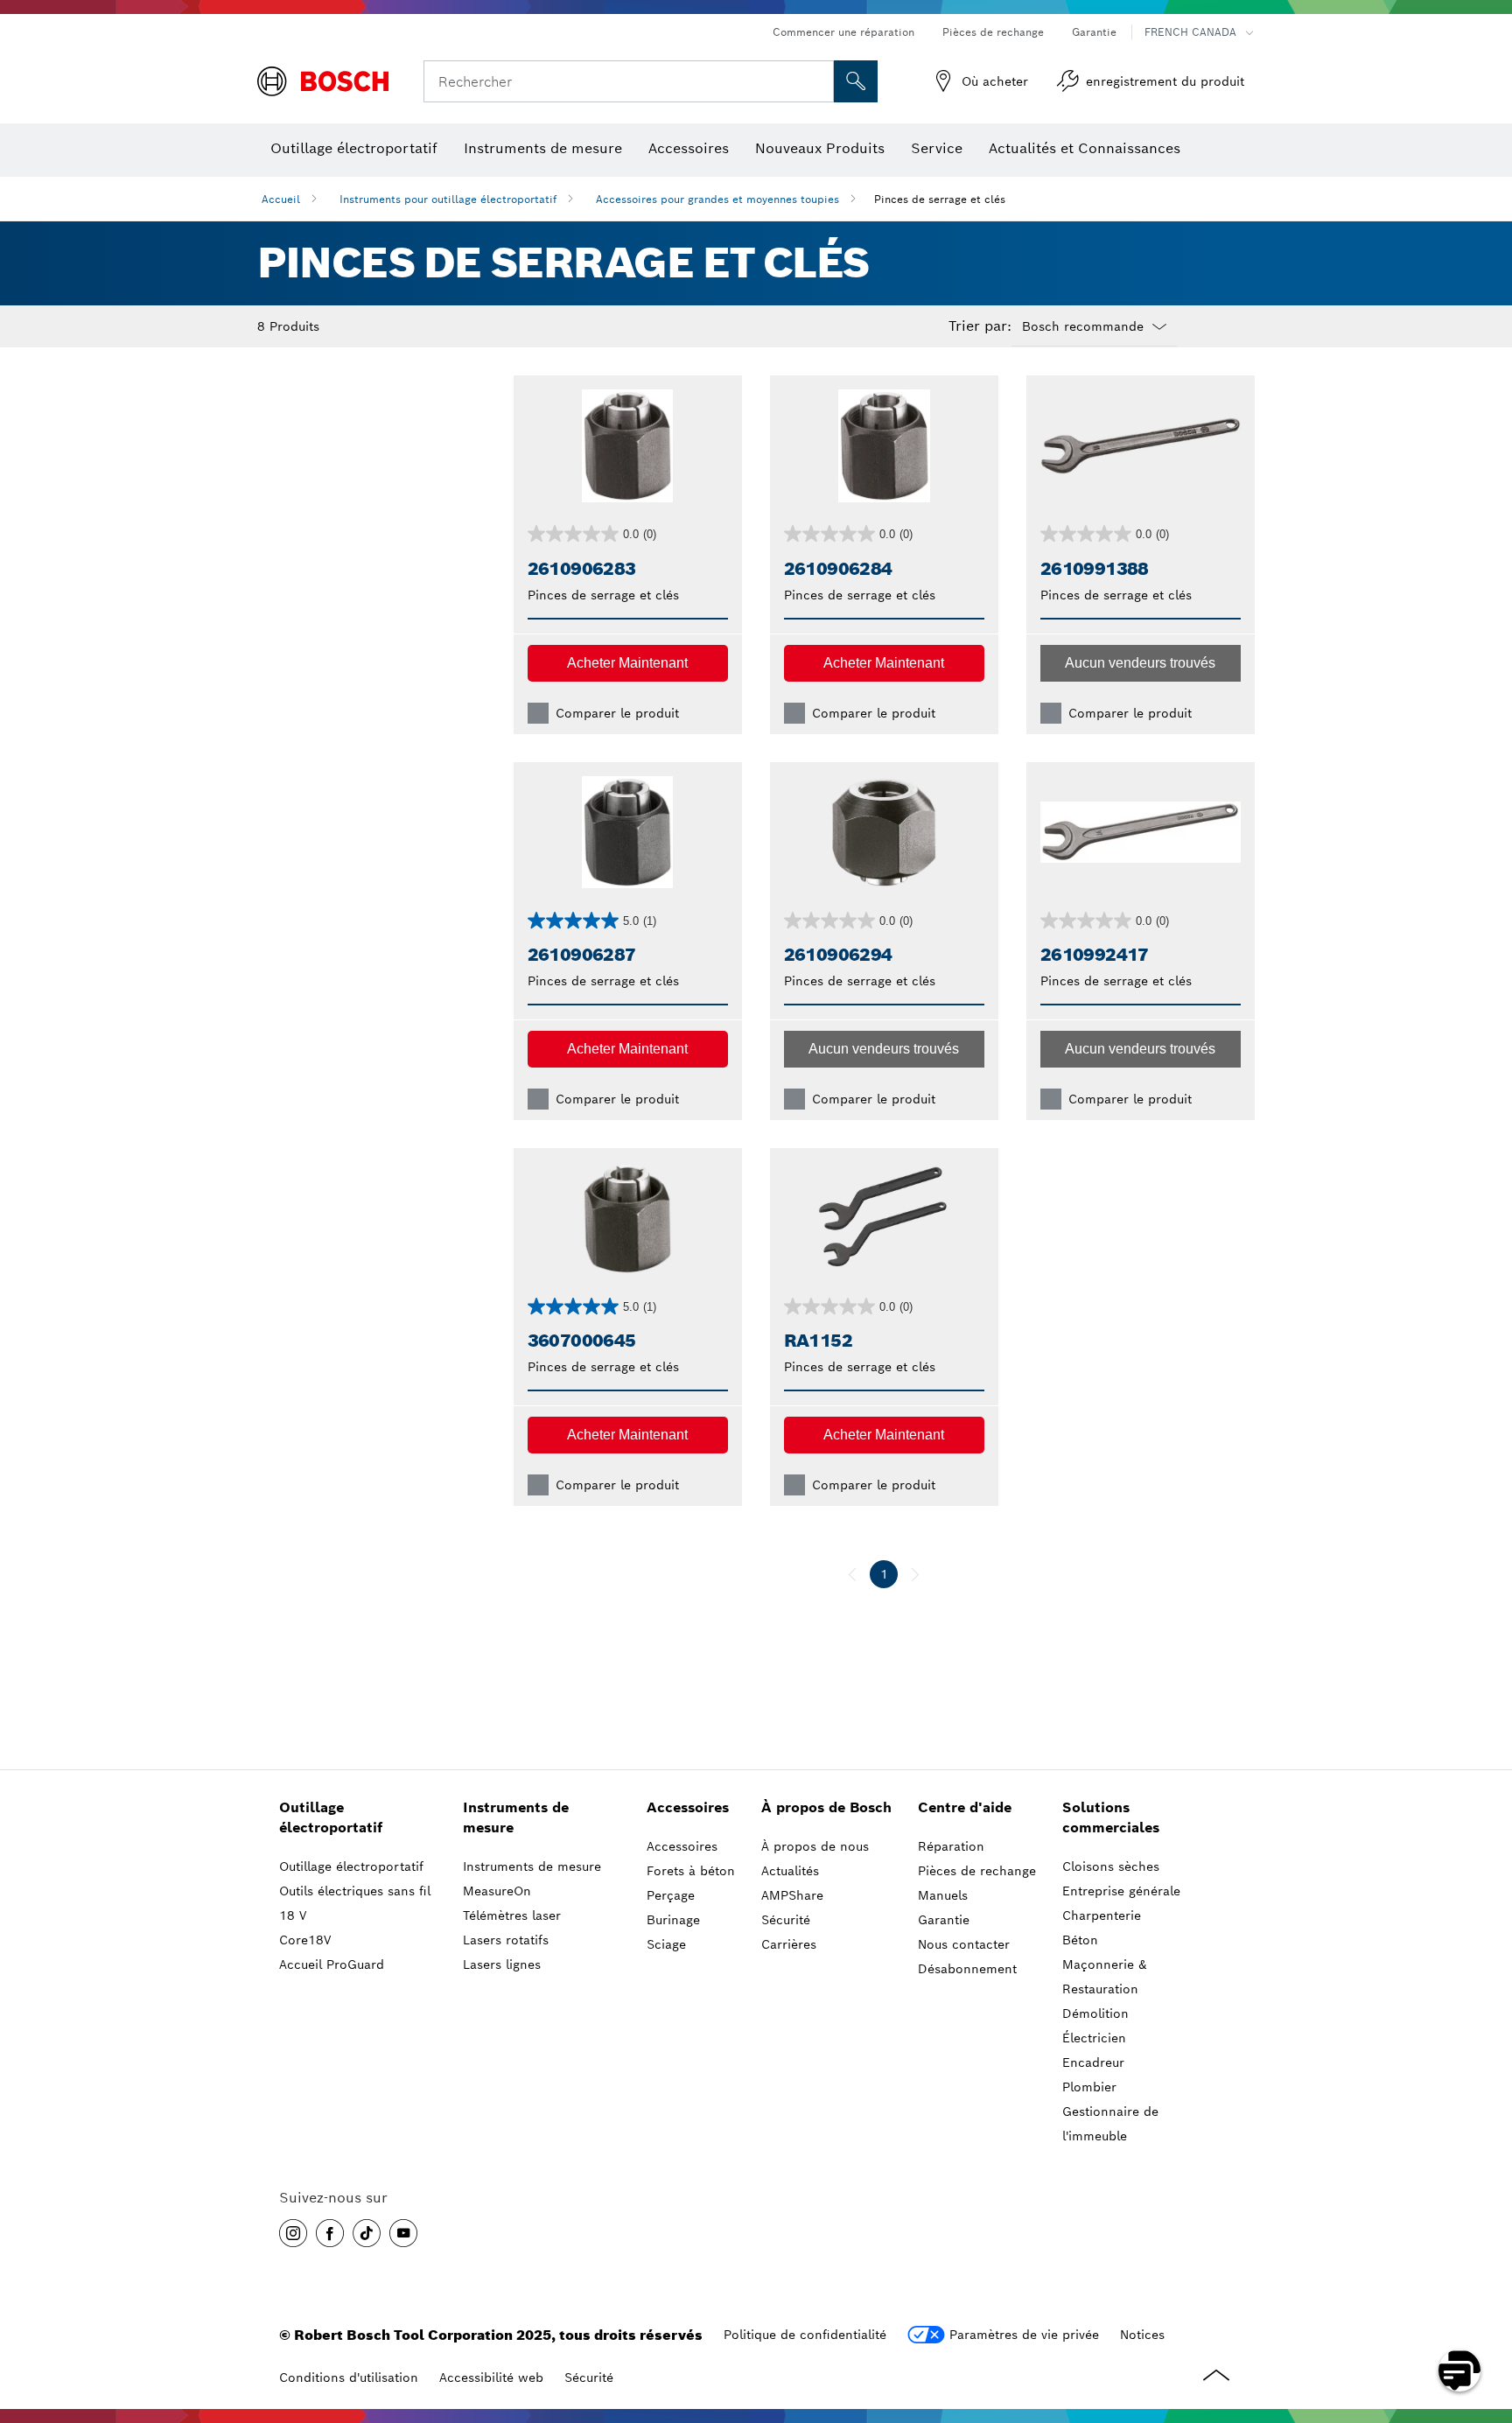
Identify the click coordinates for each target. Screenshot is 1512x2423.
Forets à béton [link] (691, 1871)
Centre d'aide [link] (965, 1807)
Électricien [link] (1094, 2038)
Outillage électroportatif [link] (331, 1817)
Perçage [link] (671, 1895)
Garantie (1094, 32)
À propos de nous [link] (815, 1846)
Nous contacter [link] (964, 1944)
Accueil (281, 199)
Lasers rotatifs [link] (506, 1940)
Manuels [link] (943, 1895)
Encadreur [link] (1093, 2062)
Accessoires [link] (688, 1807)
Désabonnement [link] (967, 1969)
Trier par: (980, 326)
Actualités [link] (790, 1871)
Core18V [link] (305, 1940)
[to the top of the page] (1486, 2320)
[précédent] (852, 1574)
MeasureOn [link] (497, 1891)
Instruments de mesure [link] (516, 1817)
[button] (628, 663)
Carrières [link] (789, 1944)
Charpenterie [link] (1102, 1915)
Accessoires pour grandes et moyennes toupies (717, 199)
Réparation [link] (951, 1846)
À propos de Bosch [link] (826, 1807)
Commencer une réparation (843, 32)
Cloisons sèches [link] (1111, 1866)
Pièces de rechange (993, 32)
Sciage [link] (666, 1944)
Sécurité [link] (786, 1920)
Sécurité (589, 2377)
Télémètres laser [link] (512, 1915)
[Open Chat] (1459, 2370)
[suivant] (915, 1574)
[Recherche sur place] (856, 81)
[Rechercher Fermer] (818, 81)
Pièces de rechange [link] (977, 1871)
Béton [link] (1080, 1940)
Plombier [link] (1089, 2087)
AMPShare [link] (792, 1895)
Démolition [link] (1095, 2013)
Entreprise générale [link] (1121, 1891)
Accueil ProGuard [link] (332, 1964)
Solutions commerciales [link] (1111, 1817)
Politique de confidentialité (805, 2335)
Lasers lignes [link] (502, 1964)
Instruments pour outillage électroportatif (448, 199)
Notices (1142, 2335)
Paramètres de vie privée (1024, 2335)
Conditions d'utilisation (349, 2377)
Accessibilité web (491, 2377)
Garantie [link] (944, 1920)
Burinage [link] (673, 1920)
